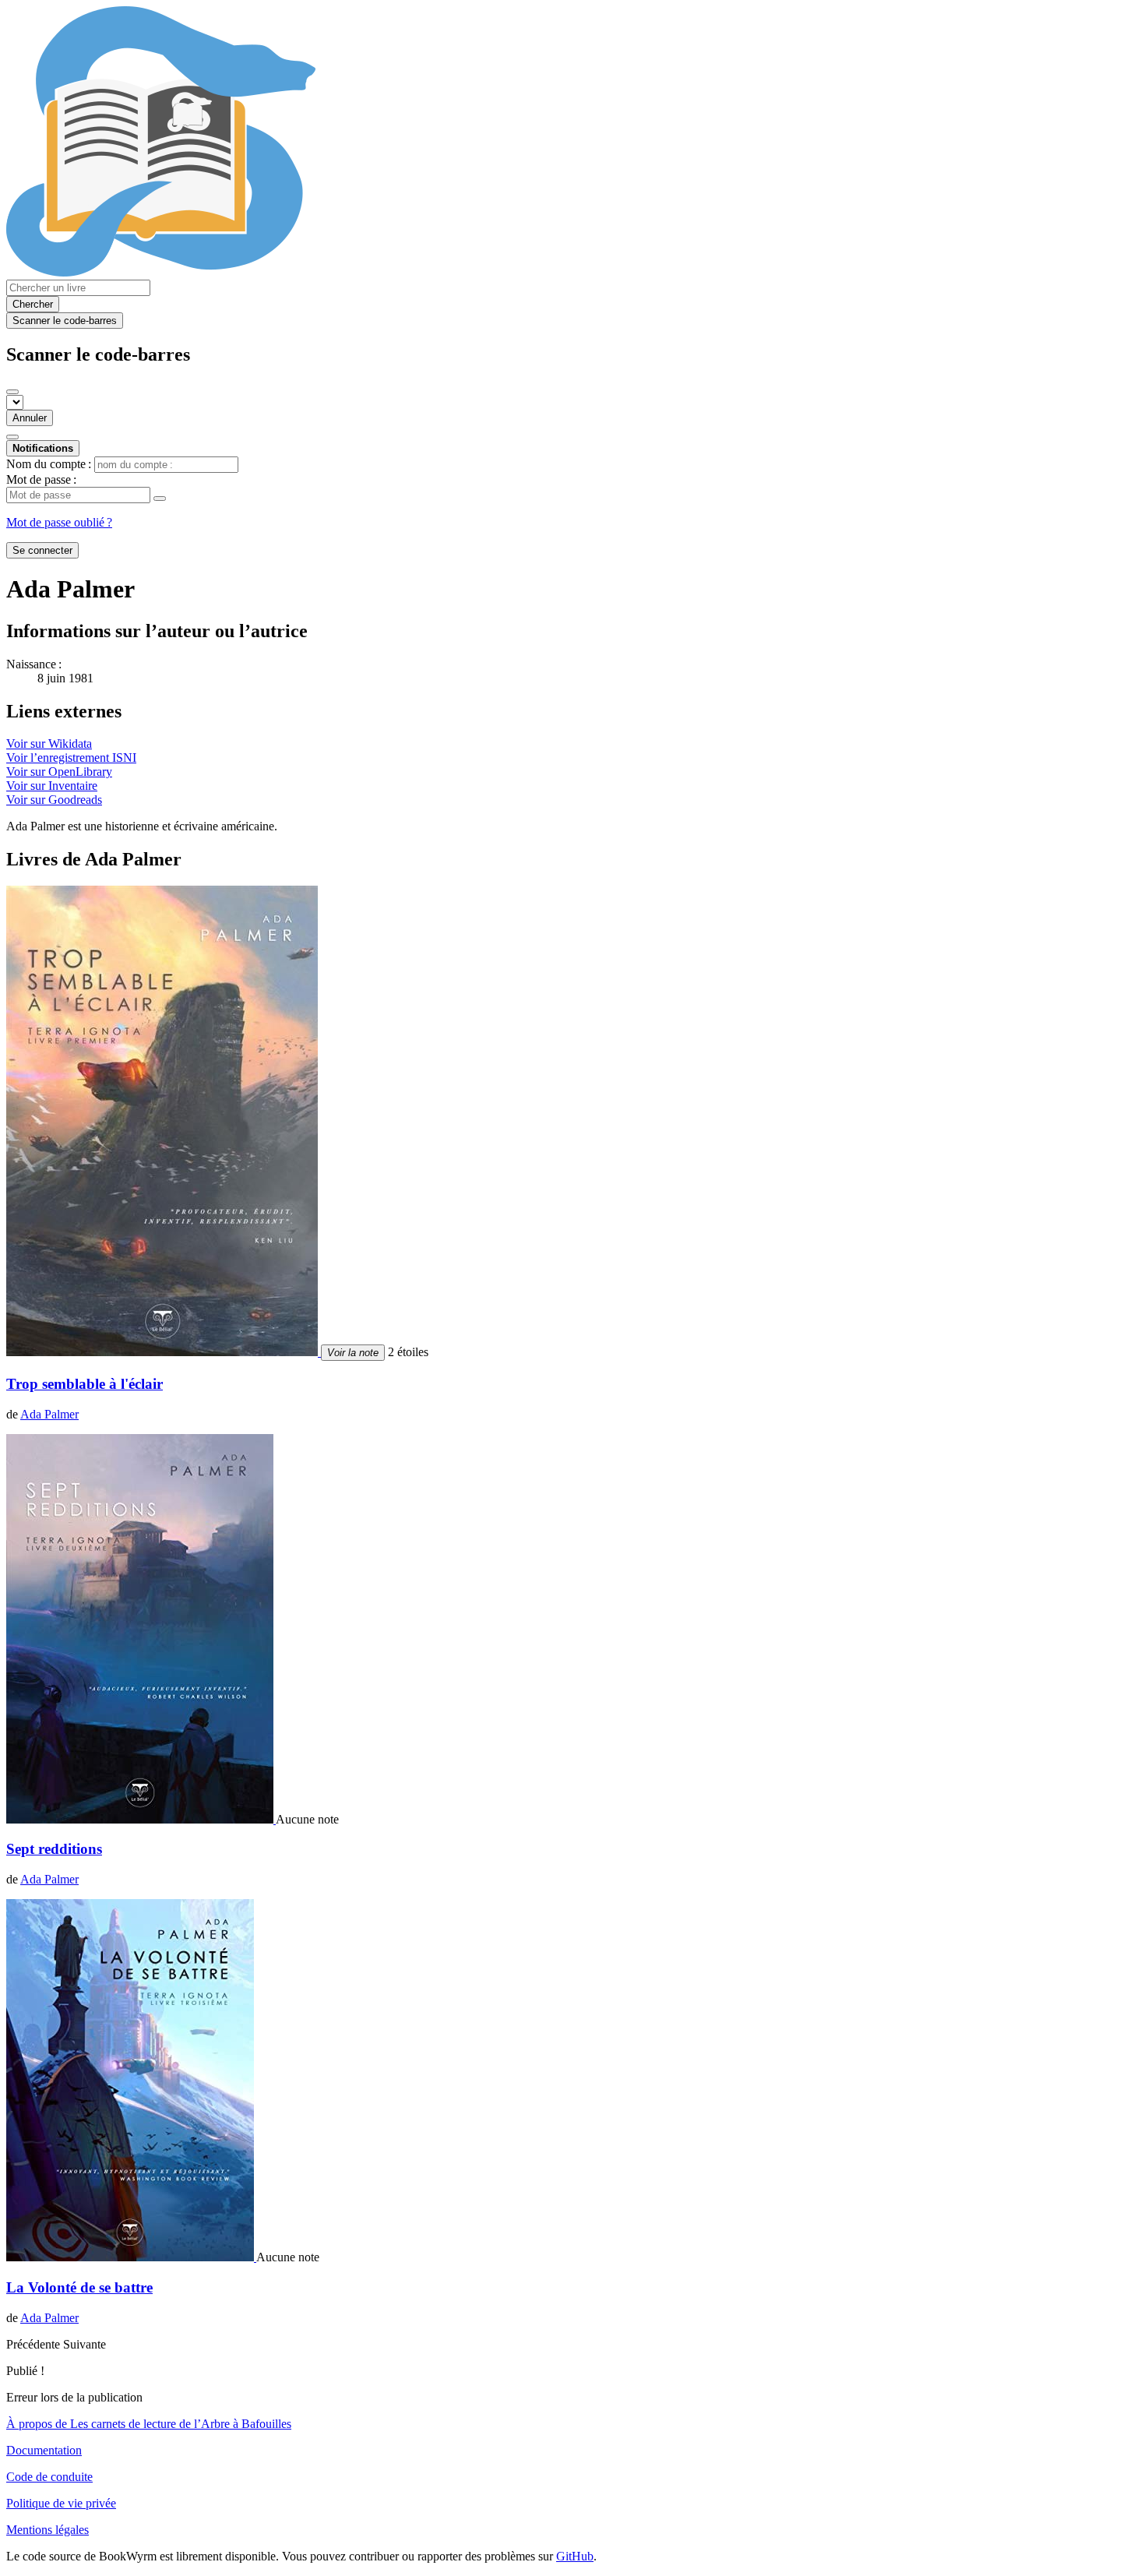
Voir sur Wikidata (49, 744)
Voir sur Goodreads (54, 800)
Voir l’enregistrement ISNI (71, 758)
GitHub (575, 2556)
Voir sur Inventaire (52, 786)
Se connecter (42, 550)
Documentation (44, 2450)
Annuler (30, 418)
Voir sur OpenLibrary (59, 772)
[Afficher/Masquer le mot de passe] (160, 499)
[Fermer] (12, 392)
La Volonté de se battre (79, 2287)
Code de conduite (49, 2477)
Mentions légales (48, 2530)
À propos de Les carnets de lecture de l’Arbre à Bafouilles (149, 2424)
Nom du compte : (49, 464)
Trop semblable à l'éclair (85, 1384)
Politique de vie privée (61, 2503)
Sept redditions (54, 1849)
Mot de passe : (41, 479)
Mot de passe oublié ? (59, 522)
